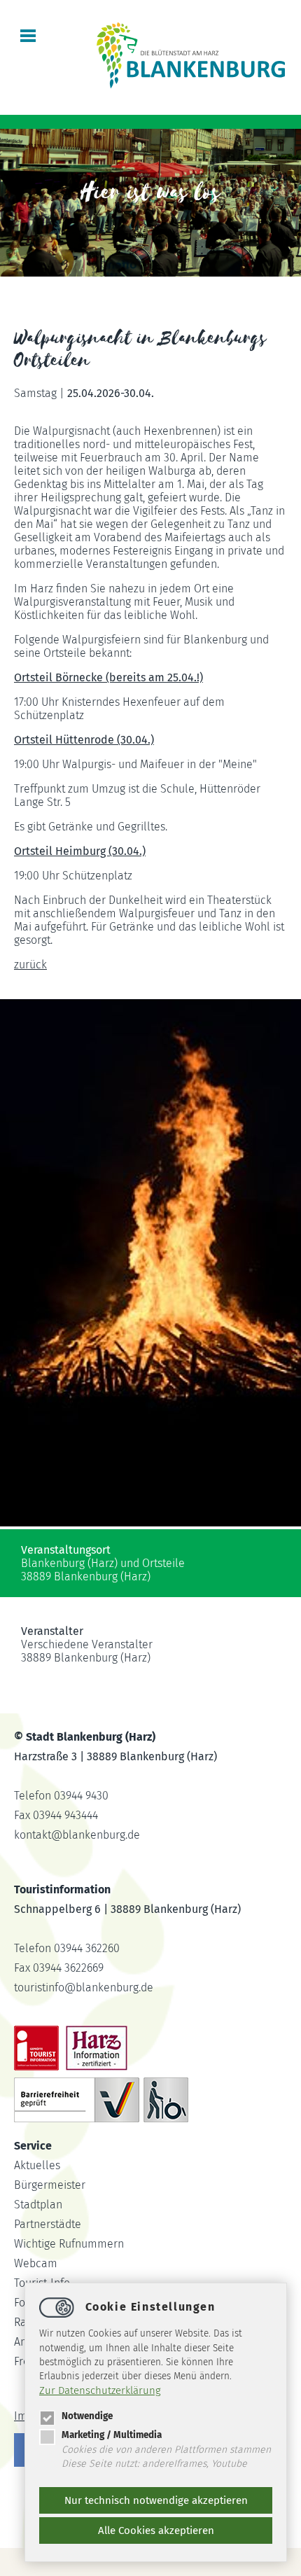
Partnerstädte (48, 2224)
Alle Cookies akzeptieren (156, 2530)
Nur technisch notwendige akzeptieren (156, 2500)
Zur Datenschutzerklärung (100, 2390)
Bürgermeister (50, 2185)
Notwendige (87, 2416)
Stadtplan (38, 2205)
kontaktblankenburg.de (77, 1835)
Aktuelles (37, 2165)
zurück (30, 965)
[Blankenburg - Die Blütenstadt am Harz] (191, 87)
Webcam (36, 2263)
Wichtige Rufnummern (69, 2244)
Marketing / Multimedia (112, 2435)
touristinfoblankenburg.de (84, 1987)
